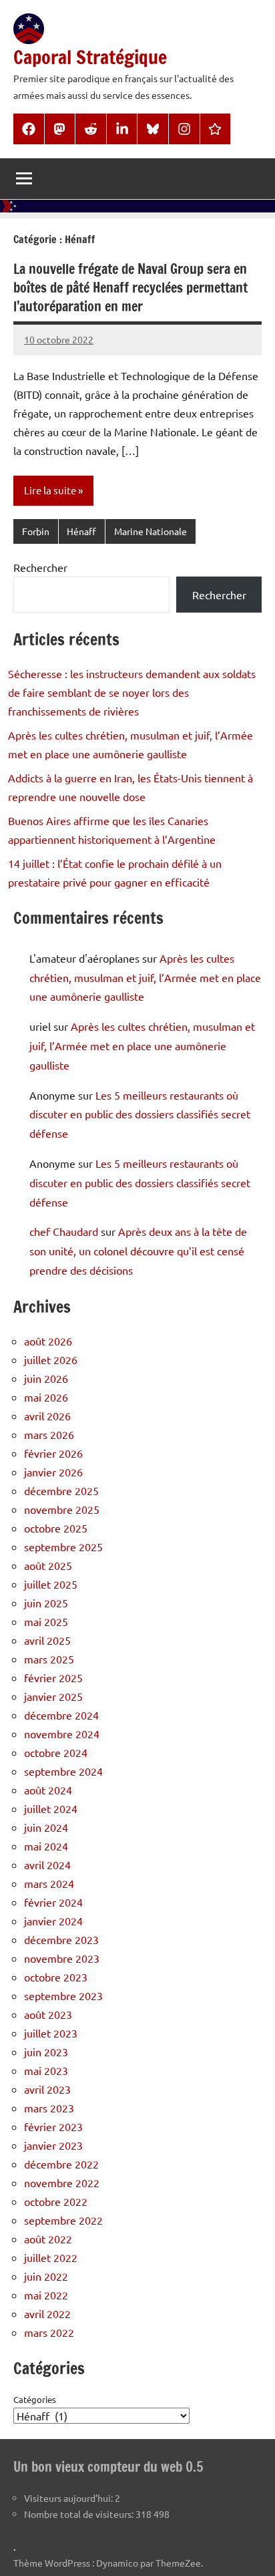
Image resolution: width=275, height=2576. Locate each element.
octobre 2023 (56, 1977)
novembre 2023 (62, 1958)
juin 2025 (46, 1603)
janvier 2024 (53, 1921)
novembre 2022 (62, 2183)
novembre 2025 (62, 1509)
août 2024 (48, 1790)
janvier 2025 (53, 1696)
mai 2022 (46, 2295)
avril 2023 (47, 2089)
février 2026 (53, 1453)
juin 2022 (46, 2276)
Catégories (35, 2399)
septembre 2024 (63, 1771)
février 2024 (53, 1902)
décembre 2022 (61, 2164)
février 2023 (53, 2126)
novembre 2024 (62, 1734)
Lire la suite (50, 490)
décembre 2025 (61, 1490)
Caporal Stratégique (90, 57)
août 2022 (48, 2239)
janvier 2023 (53, 2145)
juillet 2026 (51, 1359)
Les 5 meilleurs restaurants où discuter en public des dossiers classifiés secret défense (140, 1114)
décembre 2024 (61, 1715)
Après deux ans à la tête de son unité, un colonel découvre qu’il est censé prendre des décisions (138, 1251)
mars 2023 (49, 2108)
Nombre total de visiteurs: (80, 2514)
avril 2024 (47, 1865)
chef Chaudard (64, 1231)
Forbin (36, 531)
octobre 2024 (56, 1752)
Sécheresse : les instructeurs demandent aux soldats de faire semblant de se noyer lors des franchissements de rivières (132, 692)
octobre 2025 (56, 1528)
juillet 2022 (51, 2257)
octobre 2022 (56, 2201)
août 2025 (48, 1565)
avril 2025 (47, 1640)
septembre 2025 (63, 1547)
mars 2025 (49, 1659)
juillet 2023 (51, 2033)
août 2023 (48, 2014)
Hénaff (81, 531)
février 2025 (53, 1677)
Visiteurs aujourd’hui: (69, 2498)
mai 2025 (46, 1621)
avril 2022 (47, 2313)
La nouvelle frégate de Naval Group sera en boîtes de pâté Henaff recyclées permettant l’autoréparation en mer (130, 288)
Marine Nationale (151, 531)
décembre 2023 (61, 1939)
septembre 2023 (63, 1995)
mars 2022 (49, 2332)
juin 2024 (46, 1827)
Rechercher (40, 567)
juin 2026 (46, 1378)
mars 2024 (49, 1883)
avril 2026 (47, 1416)
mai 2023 (46, 2070)
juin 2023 (46, 2052)
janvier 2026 (53, 1472)
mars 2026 (49, 1434)
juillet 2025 (51, 1584)
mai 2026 (46, 1397)
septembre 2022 (63, 2220)
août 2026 (48, 1341)
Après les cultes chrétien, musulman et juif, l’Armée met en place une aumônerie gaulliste (145, 977)
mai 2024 (46, 1846)
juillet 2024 (51, 1808)
